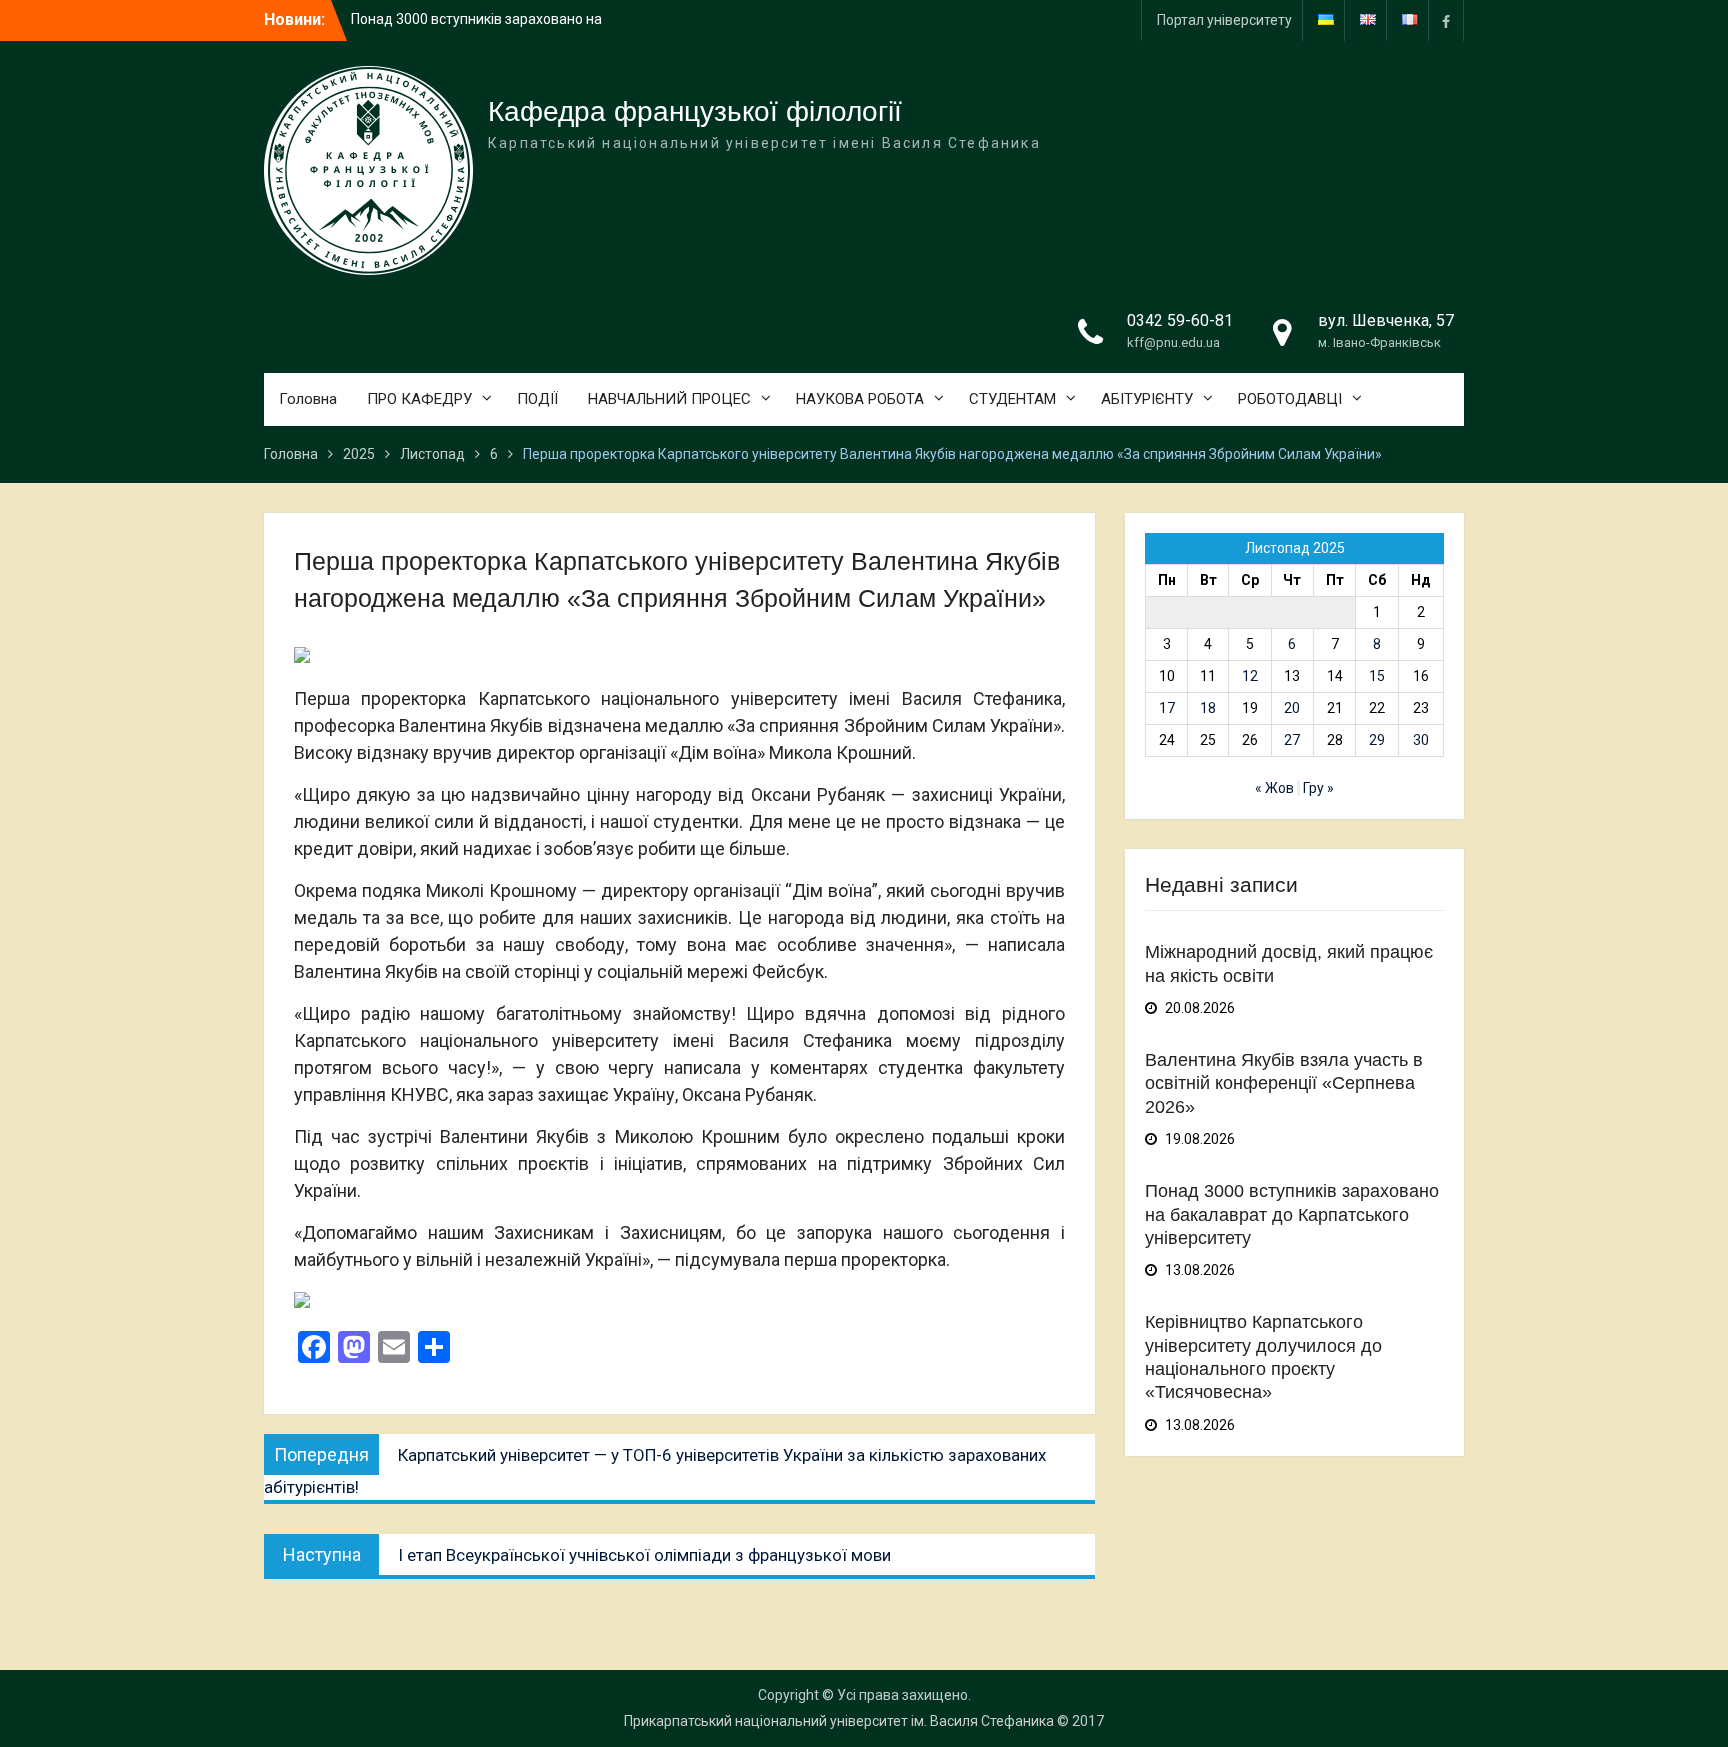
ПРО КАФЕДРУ (419, 399)
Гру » (1318, 788)
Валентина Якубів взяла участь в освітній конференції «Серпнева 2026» (1284, 1083)
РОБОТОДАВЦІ (1290, 399)
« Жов (1274, 788)
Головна (308, 399)
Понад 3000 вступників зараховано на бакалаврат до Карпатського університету (1292, 1214)
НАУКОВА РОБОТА (860, 399)
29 (1377, 740)
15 (1377, 676)
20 (1292, 708)
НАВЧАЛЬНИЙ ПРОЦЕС (669, 399)
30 (1421, 740)
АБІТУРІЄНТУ (1147, 399)
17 (1167, 708)
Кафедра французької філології (695, 111)
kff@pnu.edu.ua (1173, 342)
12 (1250, 676)
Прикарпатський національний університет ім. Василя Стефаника (839, 1721)
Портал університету (1224, 20)
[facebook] (1446, 20)
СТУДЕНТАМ (1012, 399)
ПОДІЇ (537, 399)
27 (1292, 740)
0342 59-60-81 (1180, 320)
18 (1208, 708)
